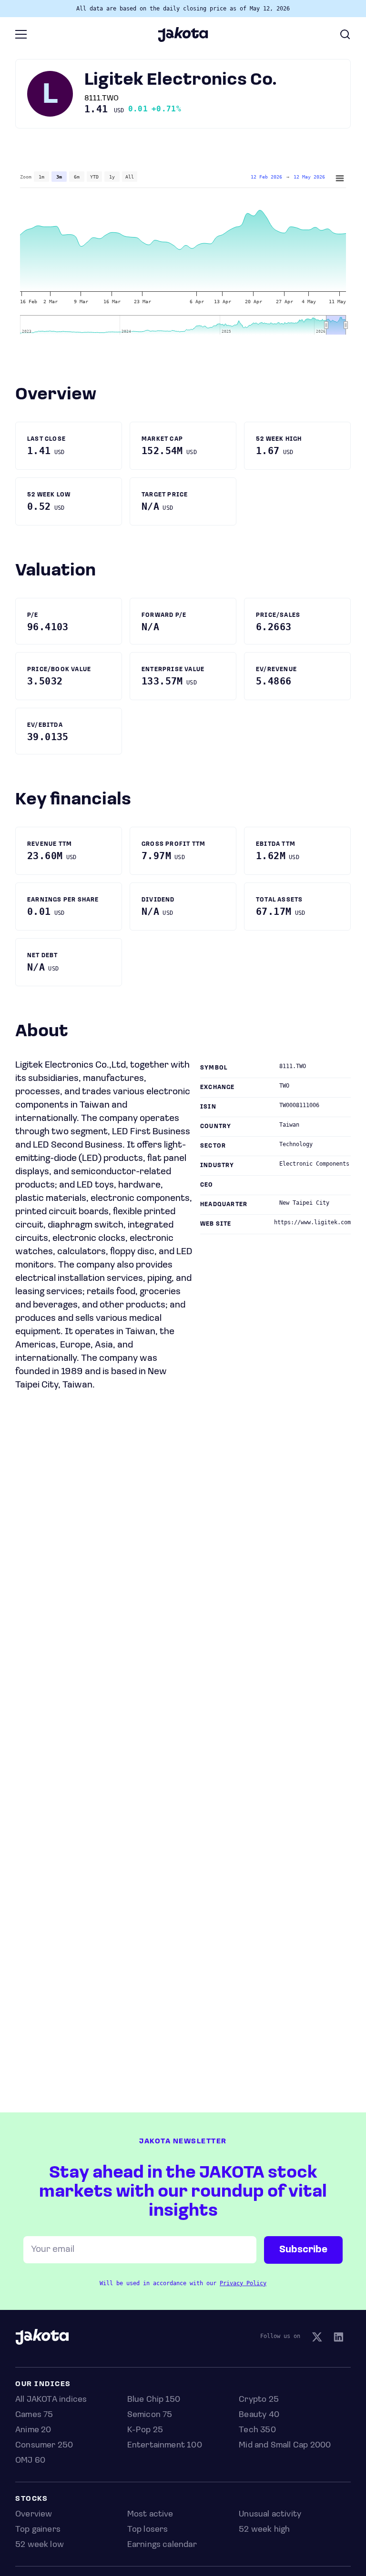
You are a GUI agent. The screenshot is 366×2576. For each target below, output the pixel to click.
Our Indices (43, 2384)
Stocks (31, 2499)
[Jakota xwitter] (317, 2338)
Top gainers (38, 2530)
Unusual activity (270, 2515)
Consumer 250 (44, 2446)
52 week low (40, 2545)
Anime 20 (33, 2430)
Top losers (148, 2530)
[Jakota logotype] (183, 39)
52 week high (264, 2530)
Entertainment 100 (165, 2446)
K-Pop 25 (145, 2430)
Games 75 (34, 2415)
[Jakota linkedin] (338, 2338)
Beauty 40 (259, 2415)
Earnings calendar (162, 2545)
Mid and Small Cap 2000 (285, 2446)
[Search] (345, 34)
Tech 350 (257, 2430)
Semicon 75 (150, 2415)
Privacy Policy (243, 2283)
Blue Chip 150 (154, 2400)
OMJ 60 (30, 2461)
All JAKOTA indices (51, 2400)
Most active (150, 2515)
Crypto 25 (259, 2400)
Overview (34, 2515)
